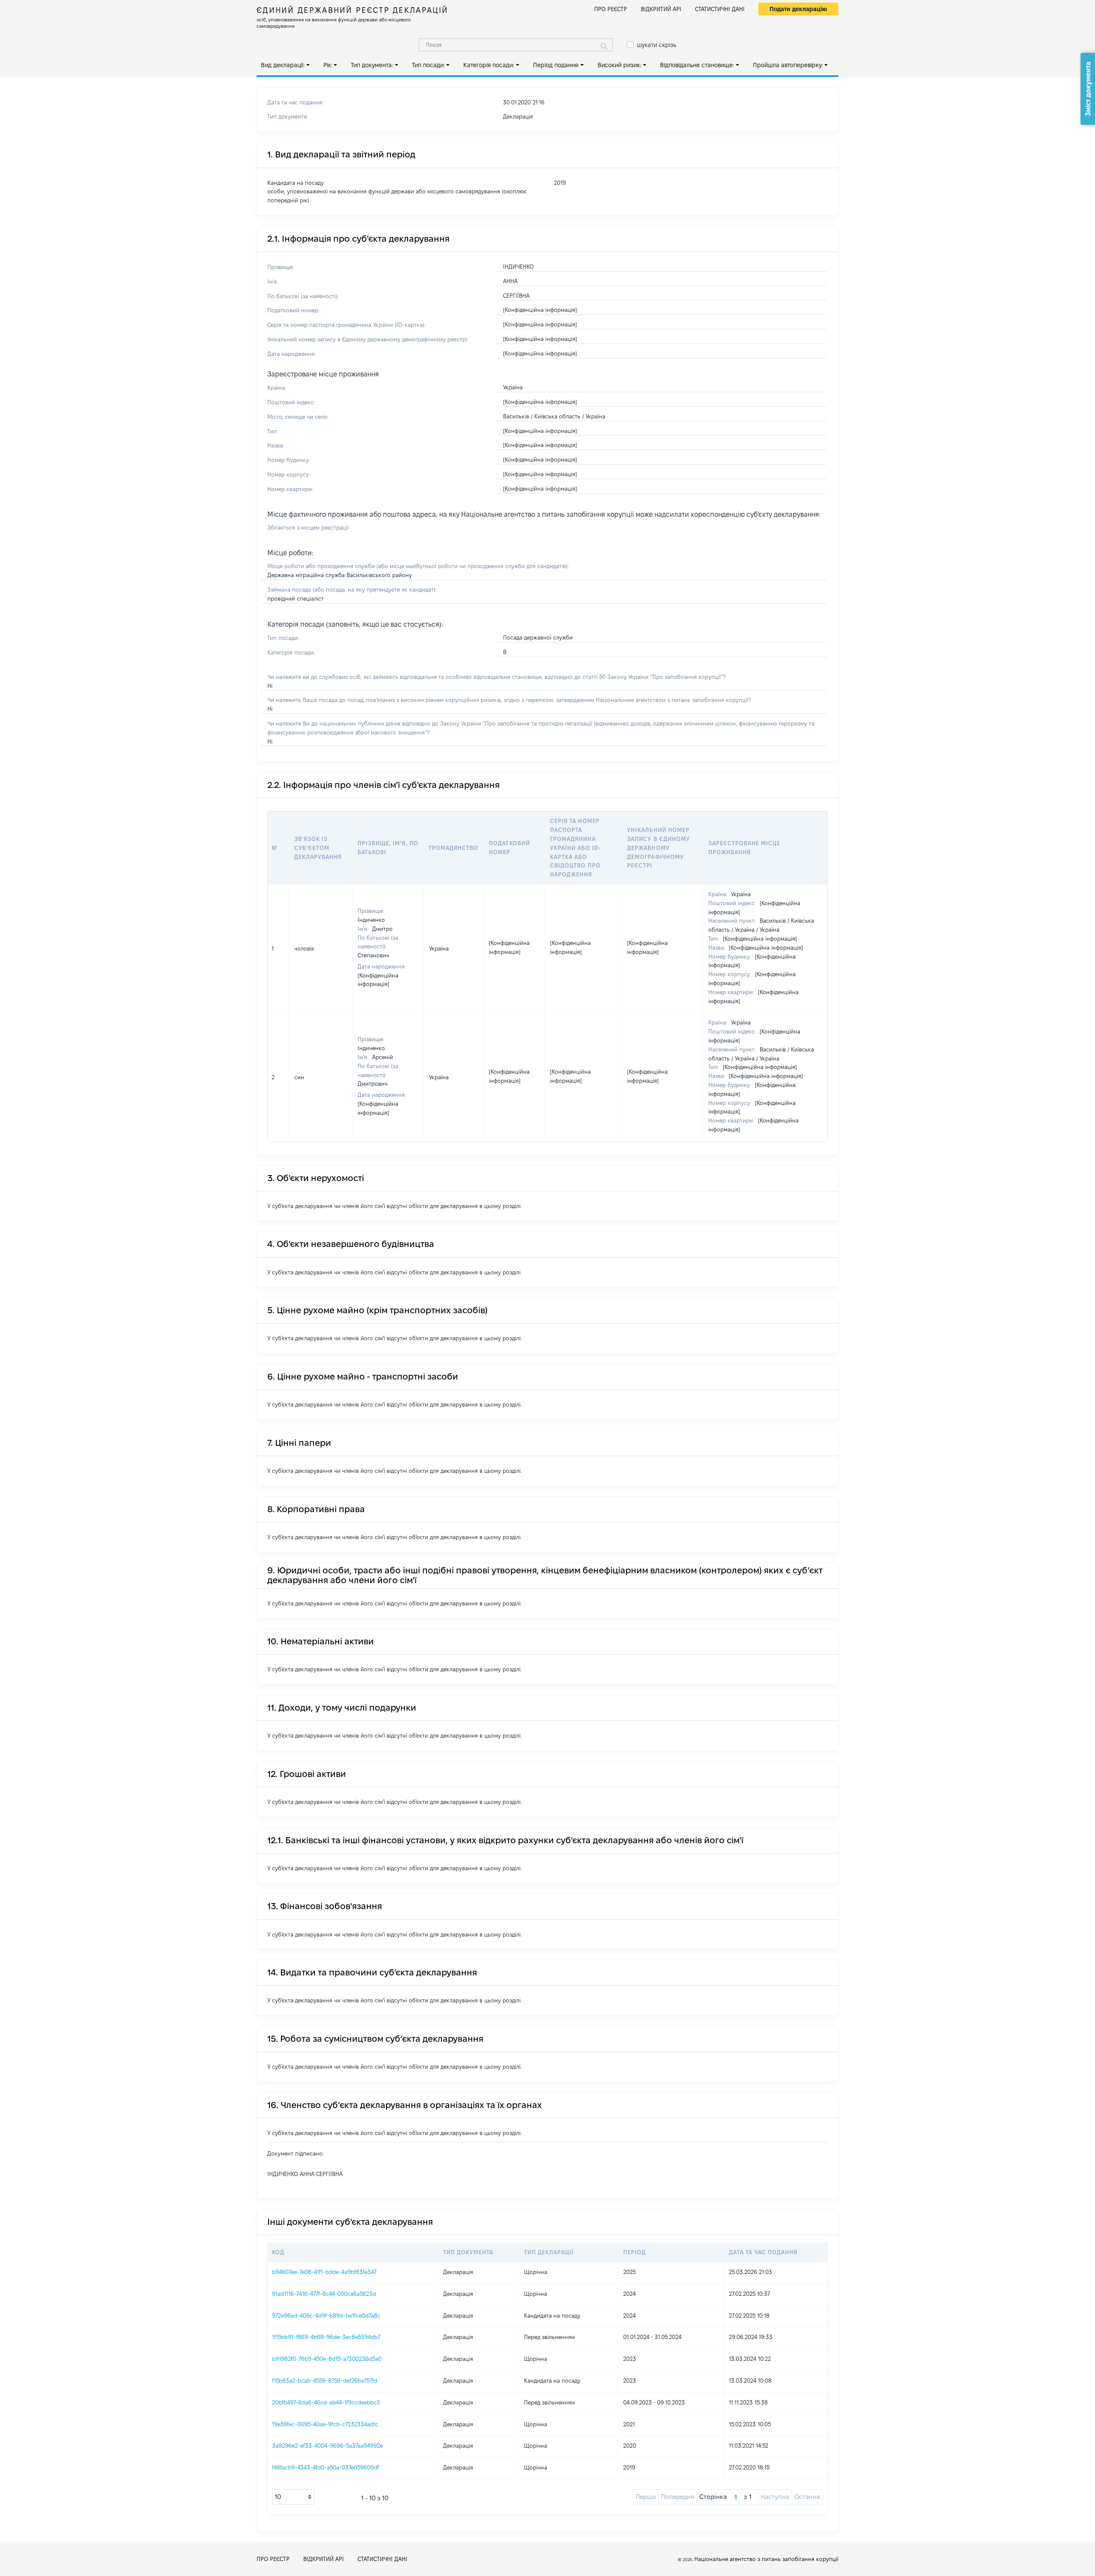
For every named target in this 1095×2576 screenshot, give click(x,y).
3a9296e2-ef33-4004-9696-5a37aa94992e (327, 2446)
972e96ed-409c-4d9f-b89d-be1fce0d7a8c (326, 2315)
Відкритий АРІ (661, 9)
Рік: (328, 65)
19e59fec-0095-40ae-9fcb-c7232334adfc (325, 2424)
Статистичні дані (720, 9)
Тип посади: (428, 65)
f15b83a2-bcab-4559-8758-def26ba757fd (325, 2381)
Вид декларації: (283, 65)
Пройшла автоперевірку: (788, 65)
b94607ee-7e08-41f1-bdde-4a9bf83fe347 (324, 2272)
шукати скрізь (657, 45)
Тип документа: (372, 65)
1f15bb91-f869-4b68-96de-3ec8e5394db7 (326, 2337)
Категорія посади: (489, 65)
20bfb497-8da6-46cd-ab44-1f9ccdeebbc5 (326, 2402)
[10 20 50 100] (293, 2497)
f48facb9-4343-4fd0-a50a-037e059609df (326, 2467)
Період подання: (556, 65)
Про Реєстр (611, 9)
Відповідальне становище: (697, 65)
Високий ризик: (619, 65)
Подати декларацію (798, 9)
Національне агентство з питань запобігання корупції (766, 2559)
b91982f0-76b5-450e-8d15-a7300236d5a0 (327, 2359)
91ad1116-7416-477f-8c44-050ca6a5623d (324, 2294)
